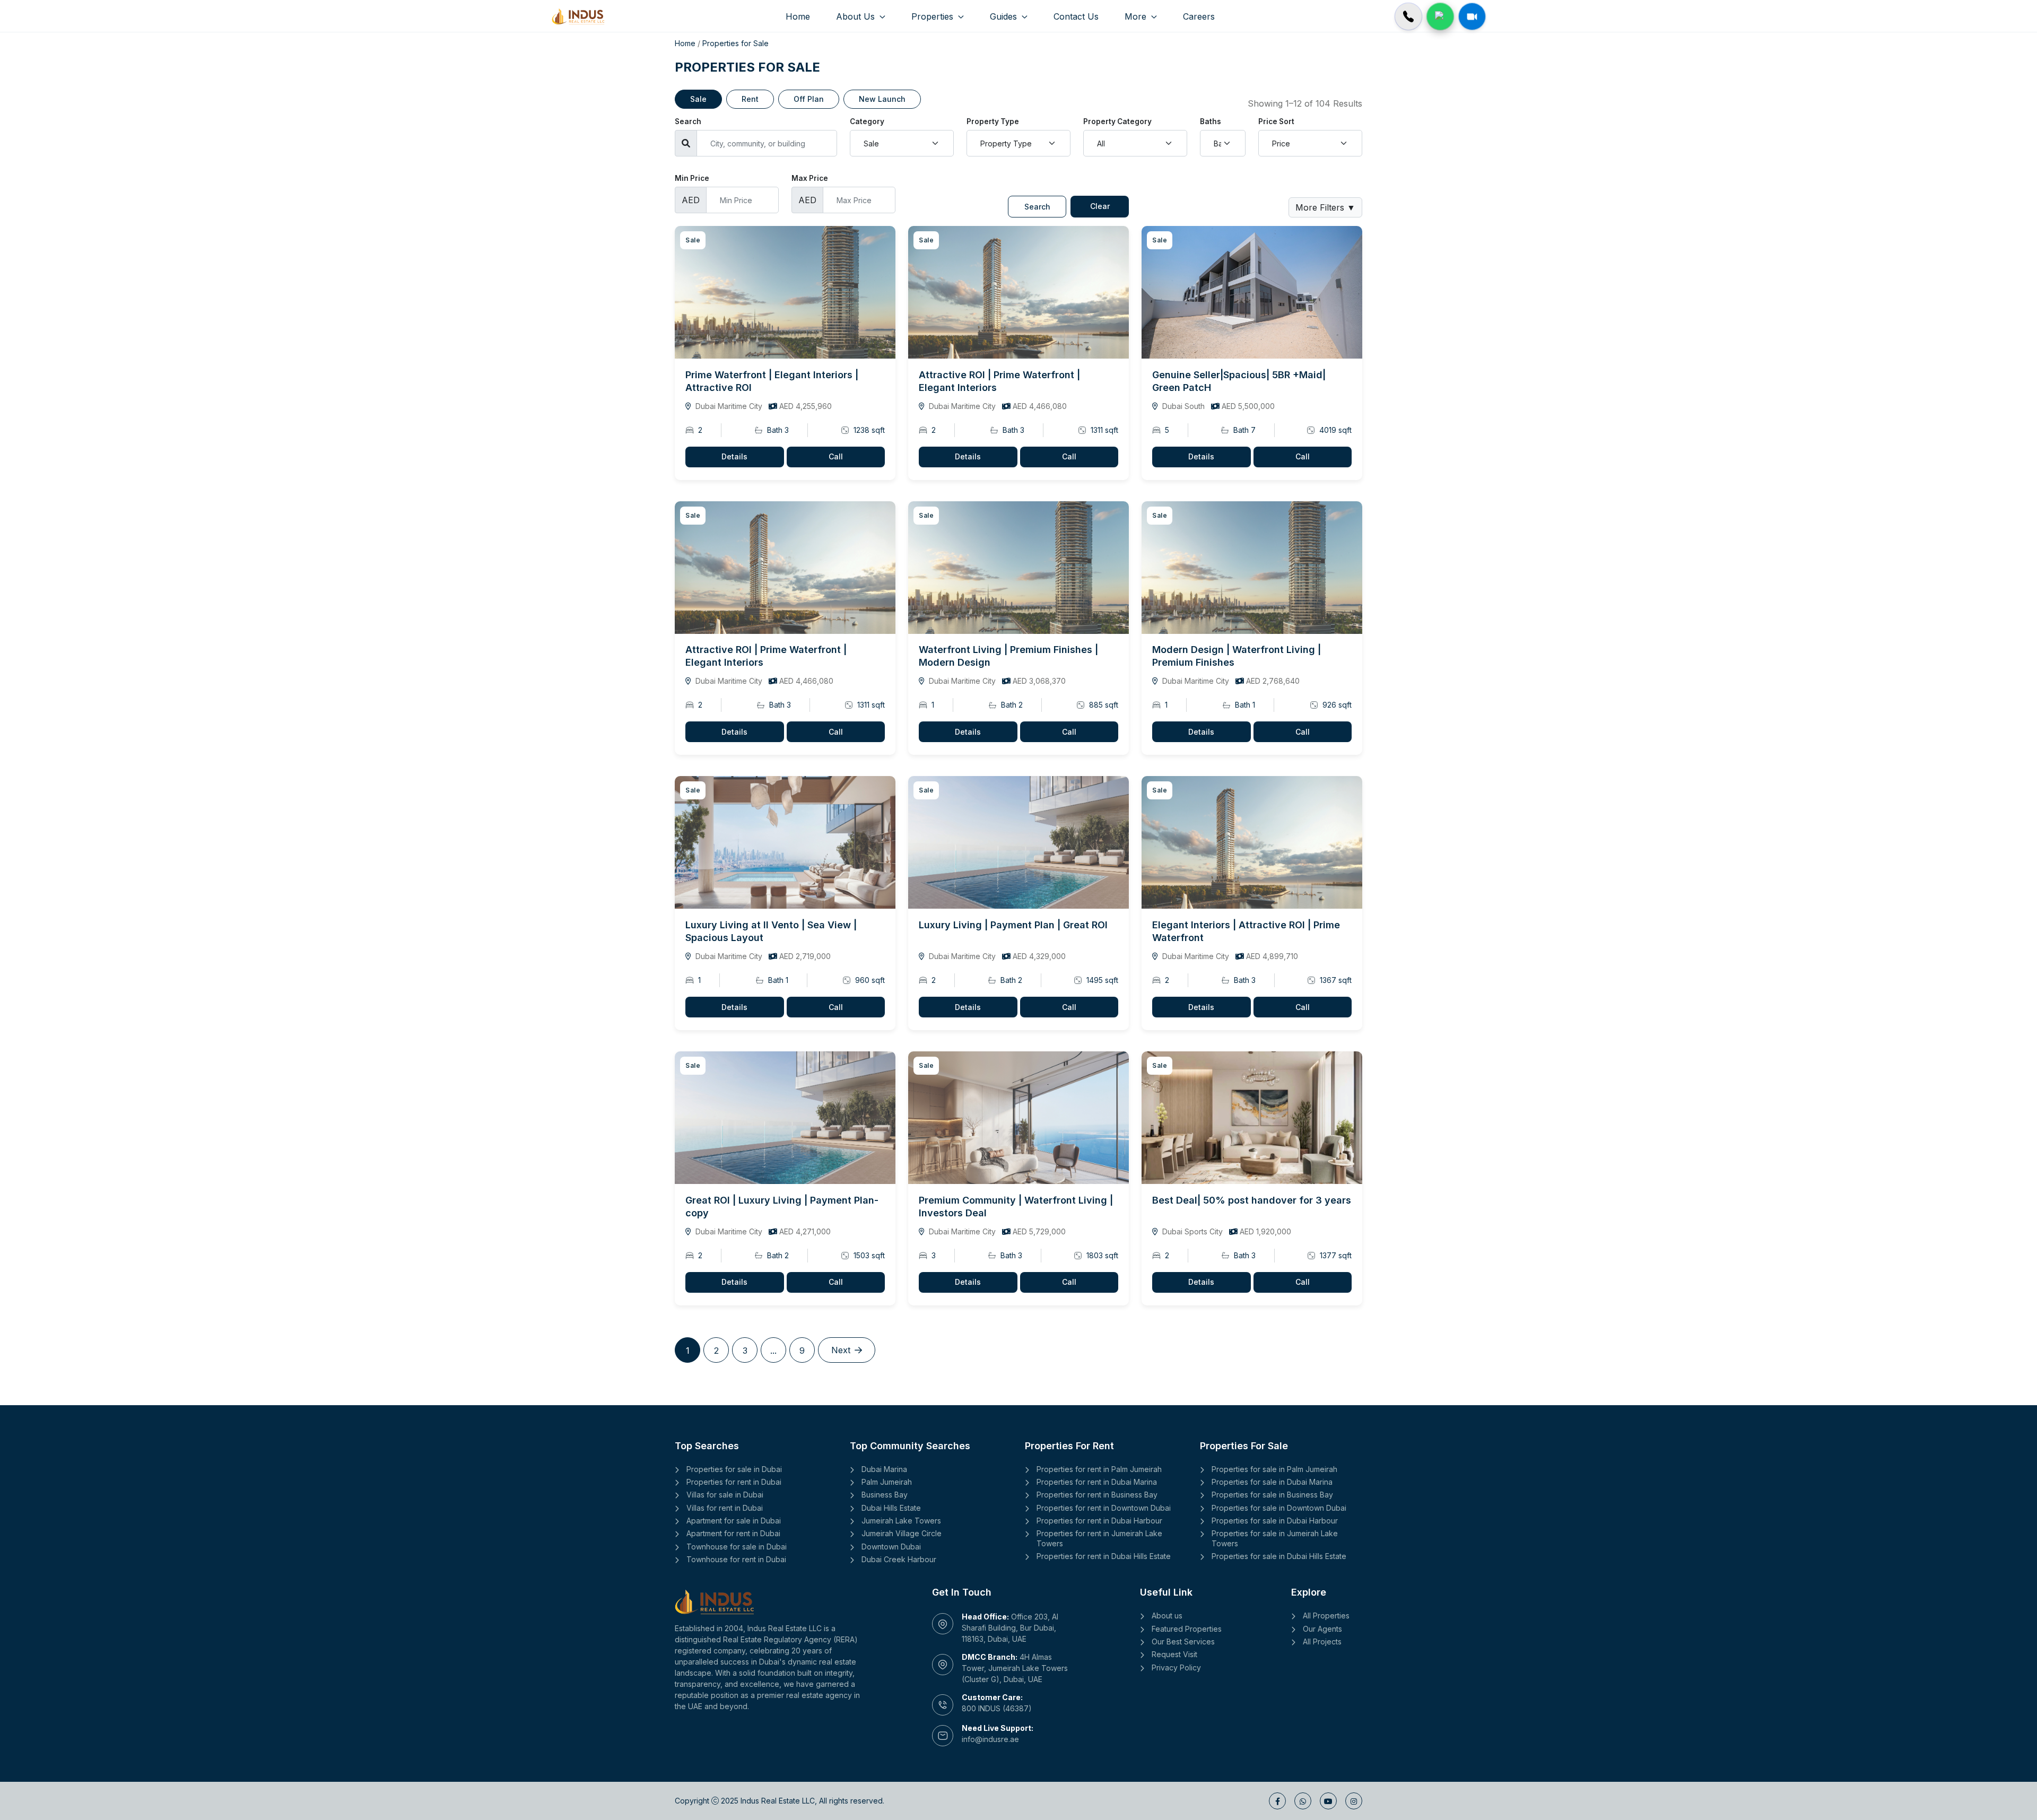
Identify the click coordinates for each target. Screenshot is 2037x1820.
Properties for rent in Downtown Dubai (1104, 1508)
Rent (750, 99)
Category (867, 121)
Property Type (993, 121)
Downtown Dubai (891, 1547)
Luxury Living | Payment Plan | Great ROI (1013, 925)
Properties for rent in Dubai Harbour (1099, 1521)
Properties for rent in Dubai (734, 1482)
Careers (1199, 16)
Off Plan (809, 99)
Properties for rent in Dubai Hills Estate (1104, 1556)
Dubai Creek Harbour (899, 1559)
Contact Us (1076, 16)
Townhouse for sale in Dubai (737, 1547)
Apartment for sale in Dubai (734, 1521)
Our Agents (1322, 1629)
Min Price (692, 178)
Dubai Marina (884, 1469)
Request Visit (1174, 1654)
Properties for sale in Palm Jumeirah (1274, 1469)
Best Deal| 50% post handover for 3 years (1252, 1200)
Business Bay (885, 1495)
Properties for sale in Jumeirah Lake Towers (1275, 1538)
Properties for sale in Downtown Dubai (1279, 1508)
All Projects (1322, 1642)
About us (1167, 1616)
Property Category (1117, 121)
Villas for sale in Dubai (725, 1495)
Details (734, 456)
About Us (857, 16)
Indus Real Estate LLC (778, 1801)
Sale (698, 99)
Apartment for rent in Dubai (733, 1533)
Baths (1211, 121)
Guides (1005, 16)
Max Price (810, 178)
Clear (1100, 206)
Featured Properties (1187, 1629)
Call (836, 456)
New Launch (882, 99)
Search (688, 121)
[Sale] (785, 292)
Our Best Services (1183, 1642)
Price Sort (1276, 121)
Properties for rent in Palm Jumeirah (1099, 1469)
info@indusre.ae (990, 1739)
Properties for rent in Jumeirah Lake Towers (1099, 1538)
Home (798, 16)
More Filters (1325, 207)
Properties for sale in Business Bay (1272, 1495)
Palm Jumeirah (887, 1482)
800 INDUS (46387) (997, 1708)
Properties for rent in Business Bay (1097, 1495)
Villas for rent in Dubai (725, 1508)
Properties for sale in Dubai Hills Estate (1279, 1556)
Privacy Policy (1176, 1667)
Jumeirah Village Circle (902, 1533)
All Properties (1326, 1616)
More (1137, 16)
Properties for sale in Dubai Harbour (1275, 1521)
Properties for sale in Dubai (734, 1469)
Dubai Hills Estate (891, 1508)
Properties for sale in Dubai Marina (1272, 1482)
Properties (934, 16)
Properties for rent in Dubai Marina (1097, 1482)
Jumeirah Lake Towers (901, 1521)
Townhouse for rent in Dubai (736, 1559)
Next (841, 1350)
